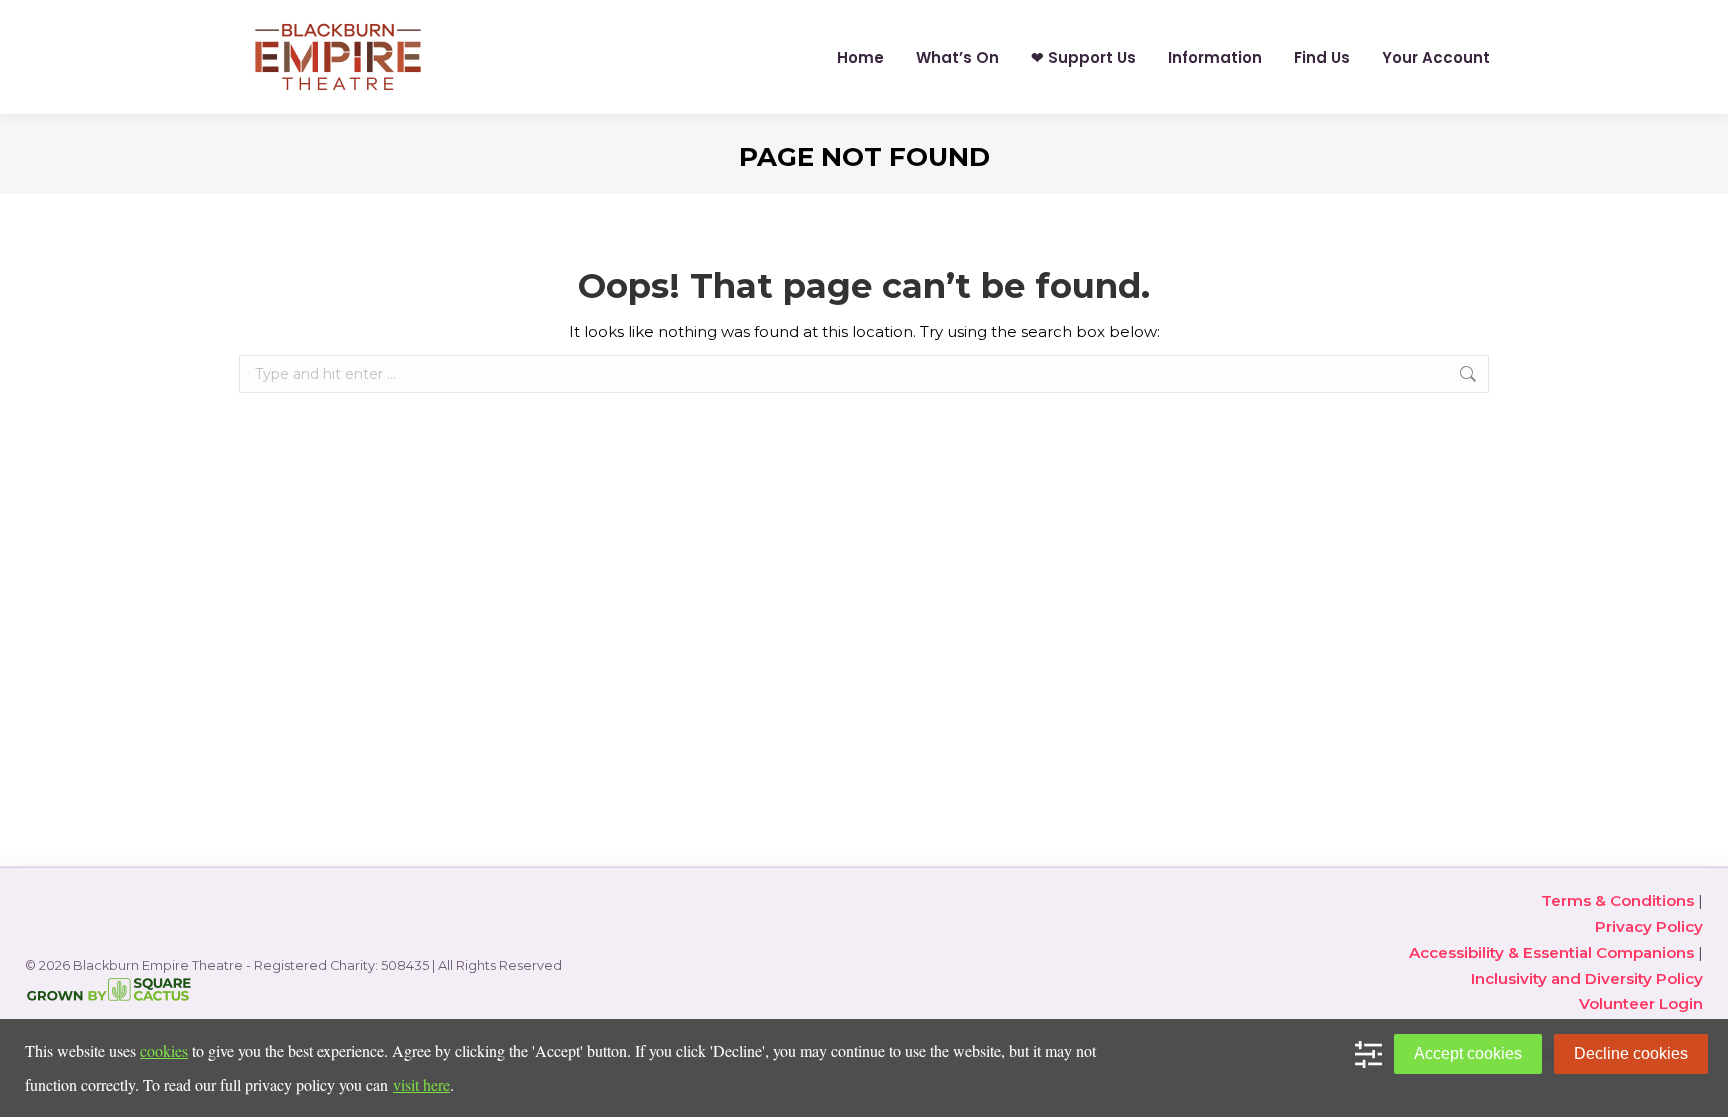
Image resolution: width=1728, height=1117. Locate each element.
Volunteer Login (1641, 1003)
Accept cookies (1468, 1053)
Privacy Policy (1649, 926)
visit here (421, 1084)
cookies (164, 1050)
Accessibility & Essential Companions (1551, 952)
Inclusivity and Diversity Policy (1587, 978)
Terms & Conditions (1617, 900)
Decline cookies (1631, 1053)
